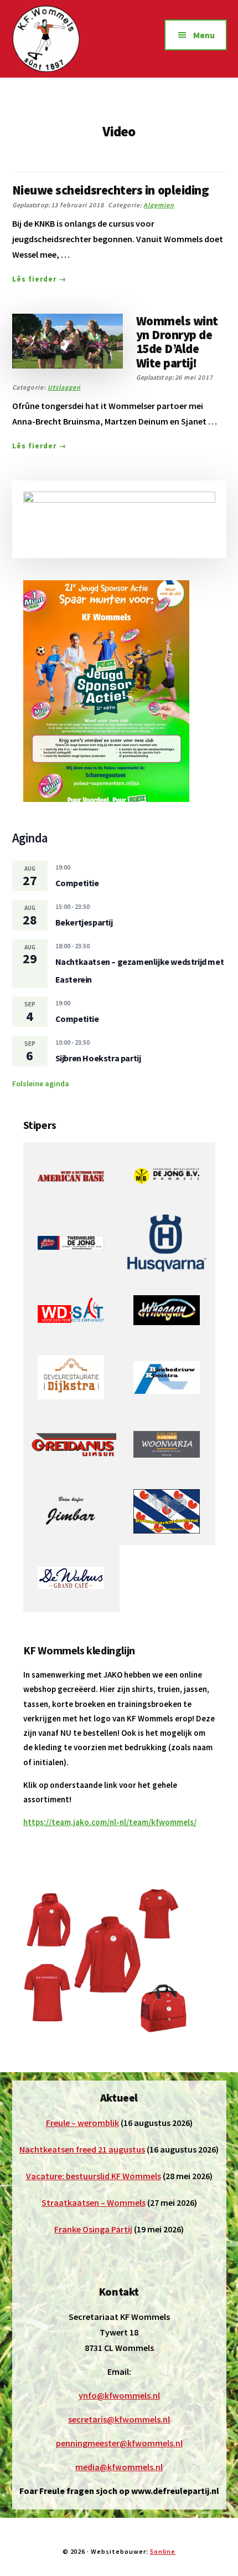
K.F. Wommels (65, 39)
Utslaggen (64, 387)
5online (163, 2551)
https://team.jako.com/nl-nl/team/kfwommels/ (110, 1822)
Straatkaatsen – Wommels (94, 2202)
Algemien (159, 205)
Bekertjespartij (84, 922)
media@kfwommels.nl (119, 2467)
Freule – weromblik (82, 2123)
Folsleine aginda (41, 1083)
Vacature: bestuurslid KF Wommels (94, 2176)
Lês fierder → (40, 279)
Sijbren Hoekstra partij (98, 1058)
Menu (204, 35)
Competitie (77, 883)
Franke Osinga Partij (93, 2229)
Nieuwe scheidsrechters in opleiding (111, 190)
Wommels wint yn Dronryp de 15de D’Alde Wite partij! (177, 342)
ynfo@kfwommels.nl (119, 2395)
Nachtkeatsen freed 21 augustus (82, 2149)
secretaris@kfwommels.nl (119, 2419)
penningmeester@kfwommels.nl (119, 2443)
